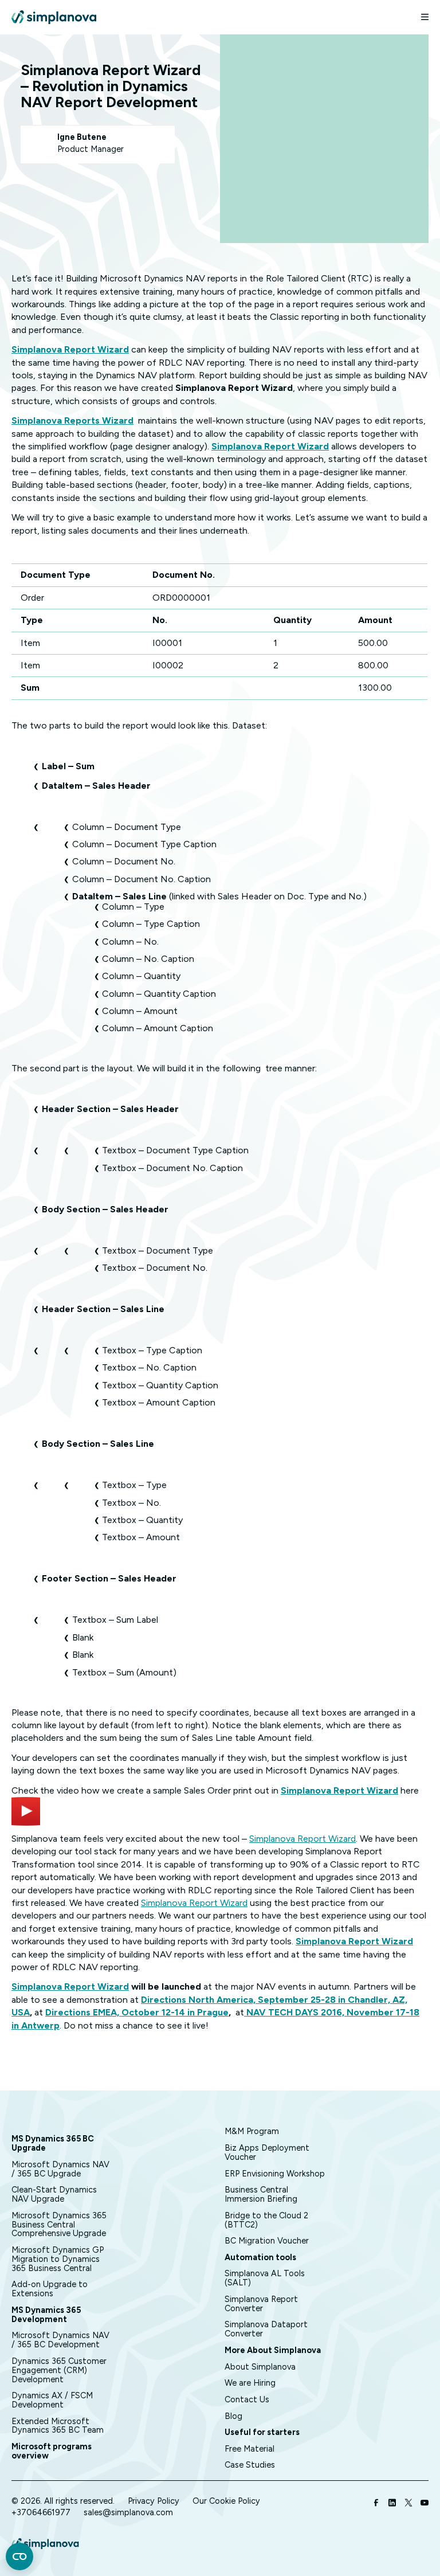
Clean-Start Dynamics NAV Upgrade (54, 2194)
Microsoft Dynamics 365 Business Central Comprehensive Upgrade (59, 2225)
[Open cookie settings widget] (19, 2557)
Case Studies (250, 2465)
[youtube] (425, 2504)
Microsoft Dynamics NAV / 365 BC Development (60, 2340)
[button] (420, 17)
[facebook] (376, 2504)
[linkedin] (392, 2504)
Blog (233, 2416)
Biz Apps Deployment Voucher (267, 2152)
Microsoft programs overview (52, 2451)
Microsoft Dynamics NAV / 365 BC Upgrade (60, 2169)
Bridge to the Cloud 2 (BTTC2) (266, 2220)
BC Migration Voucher (267, 2241)
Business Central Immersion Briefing (261, 2194)
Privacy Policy (154, 2501)
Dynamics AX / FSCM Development (52, 2400)
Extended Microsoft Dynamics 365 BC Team (58, 2426)
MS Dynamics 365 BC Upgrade (53, 2143)
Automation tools (260, 2257)
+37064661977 (41, 2512)
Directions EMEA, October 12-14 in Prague (137, 2012)
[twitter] (408, 2504)
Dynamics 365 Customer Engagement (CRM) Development (59, 2370)
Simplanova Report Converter (261, 2304)
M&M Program (252, 2131)
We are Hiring (250, 2383)
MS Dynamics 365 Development (46, 2315)
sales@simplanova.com (128, 2512)
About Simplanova (260, 2367)
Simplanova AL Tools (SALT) (265, 2278)
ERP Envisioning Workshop (275, 2174)
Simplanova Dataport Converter (266, 2329)
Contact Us (247, 2399)
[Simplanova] (54, 17)
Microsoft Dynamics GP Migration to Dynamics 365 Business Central (58, 2259)
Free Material (250, 2449)
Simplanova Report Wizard (339, 1790)
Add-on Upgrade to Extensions (50, 2289)
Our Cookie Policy (226, 2501)
